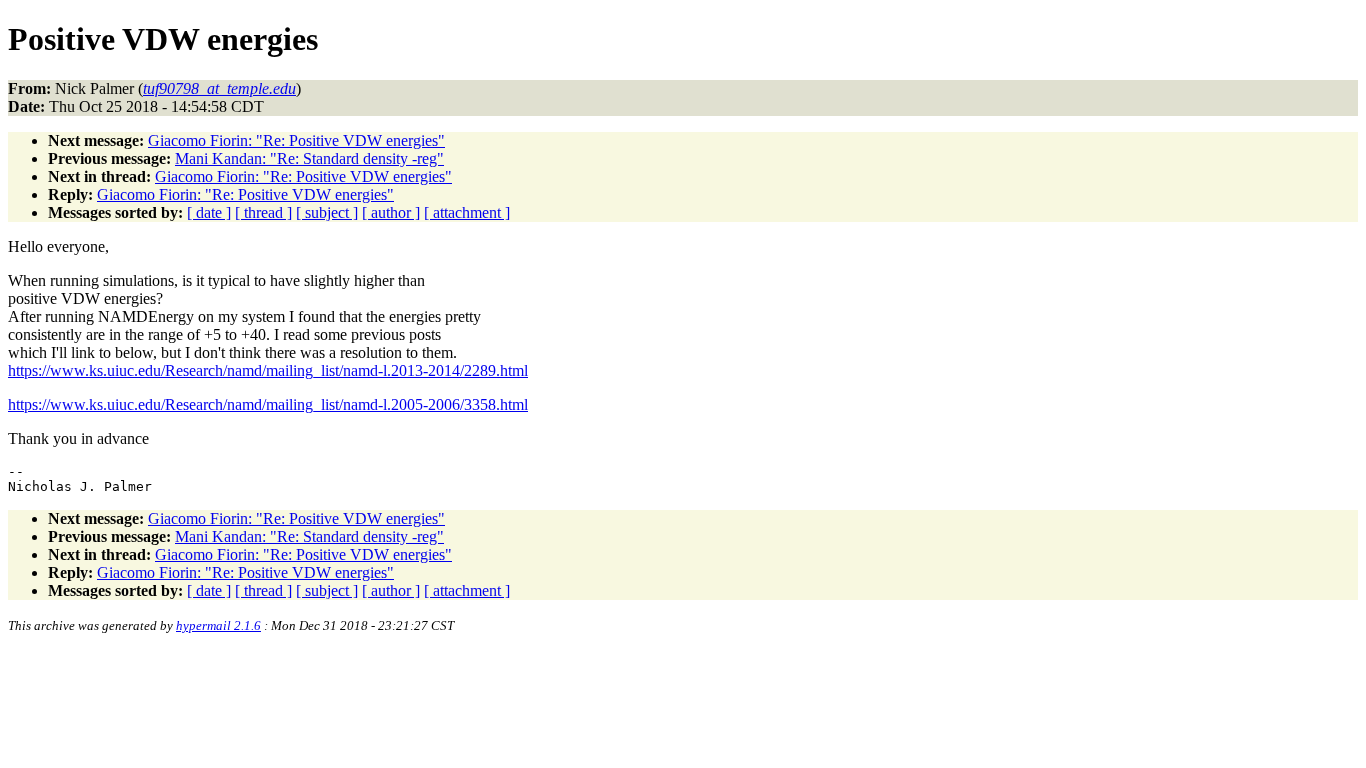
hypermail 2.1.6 (218, 625)
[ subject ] (327, 212)
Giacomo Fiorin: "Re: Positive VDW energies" (296, 140)
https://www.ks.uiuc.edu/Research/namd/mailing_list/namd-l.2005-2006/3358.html (268, 404)
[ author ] (391, 212)
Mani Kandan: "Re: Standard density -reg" (309, 158)
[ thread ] (263, 212)
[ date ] (209, 212)
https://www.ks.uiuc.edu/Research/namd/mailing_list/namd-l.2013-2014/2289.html (268, 370)
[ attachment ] (467, 212)
